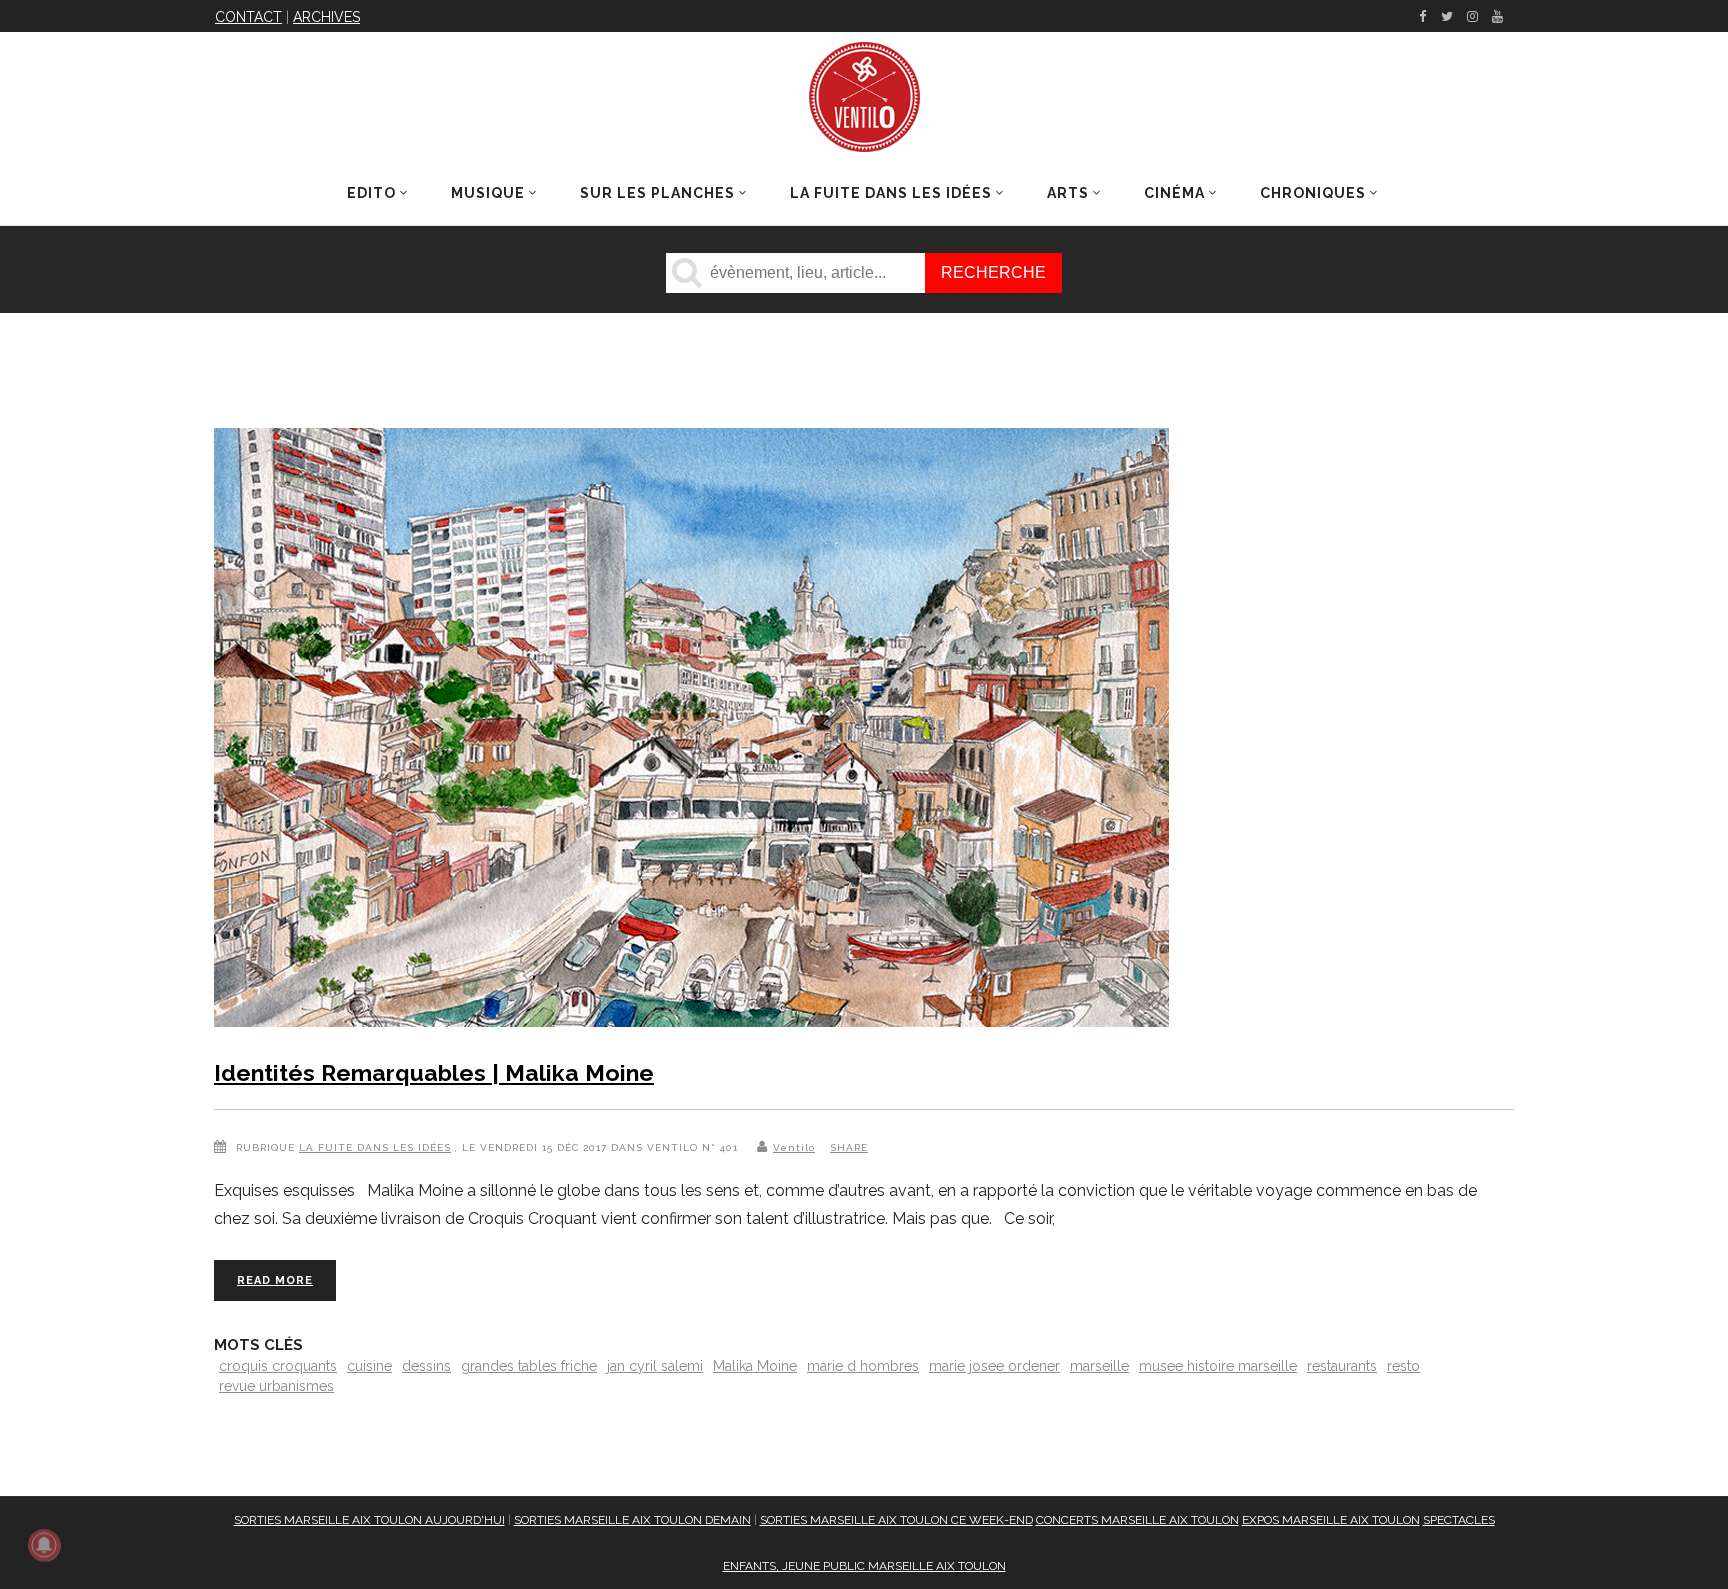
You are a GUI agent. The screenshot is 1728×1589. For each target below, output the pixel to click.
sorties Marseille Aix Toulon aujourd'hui (369, 1520)
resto (1403, 1366)
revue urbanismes (276, 1386)
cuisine (369, 1366)
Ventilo (794, 1147)
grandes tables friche (529, 1366)
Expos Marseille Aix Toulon (1331, 1520)
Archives (326, 17)
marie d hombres (863, 1366)
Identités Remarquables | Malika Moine (434, 1072)
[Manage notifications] (44, 1545)
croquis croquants (278, 1366)
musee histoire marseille (1218, 1366)
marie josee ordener (994, 1366)
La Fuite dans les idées (375, 1147)
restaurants (1342, 1366)
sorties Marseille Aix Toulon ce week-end (896, 1520)
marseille (1099, 1366)
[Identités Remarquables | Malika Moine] (691, 731)
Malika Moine (755, 1366)
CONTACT (248, 17)
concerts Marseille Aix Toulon (1137, 1520)
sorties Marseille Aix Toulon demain (632, 1520)
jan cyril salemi (655, 1366)
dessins (426, 1366)
